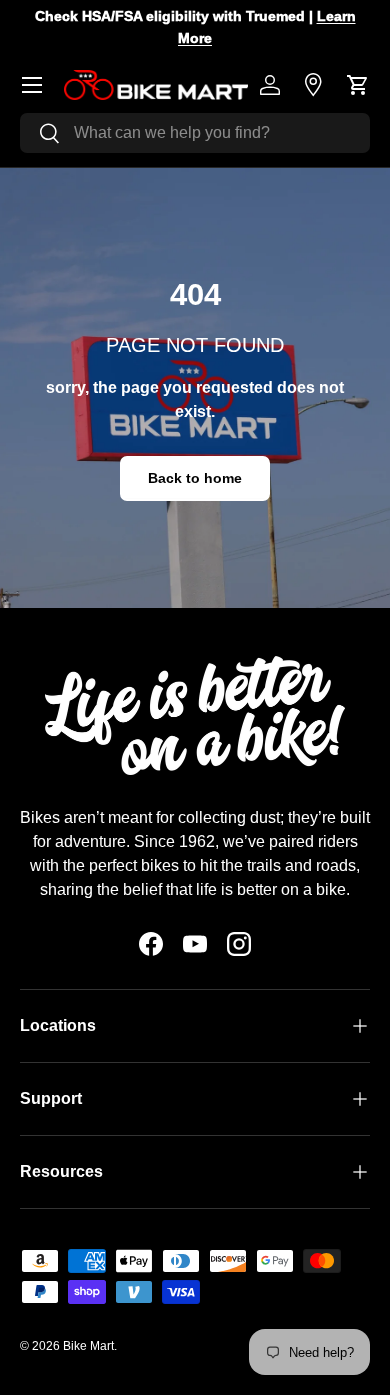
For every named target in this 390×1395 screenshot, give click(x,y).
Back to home (195, 478)
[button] (358, 85)
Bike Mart (88, 1346)
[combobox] (195, 133)
